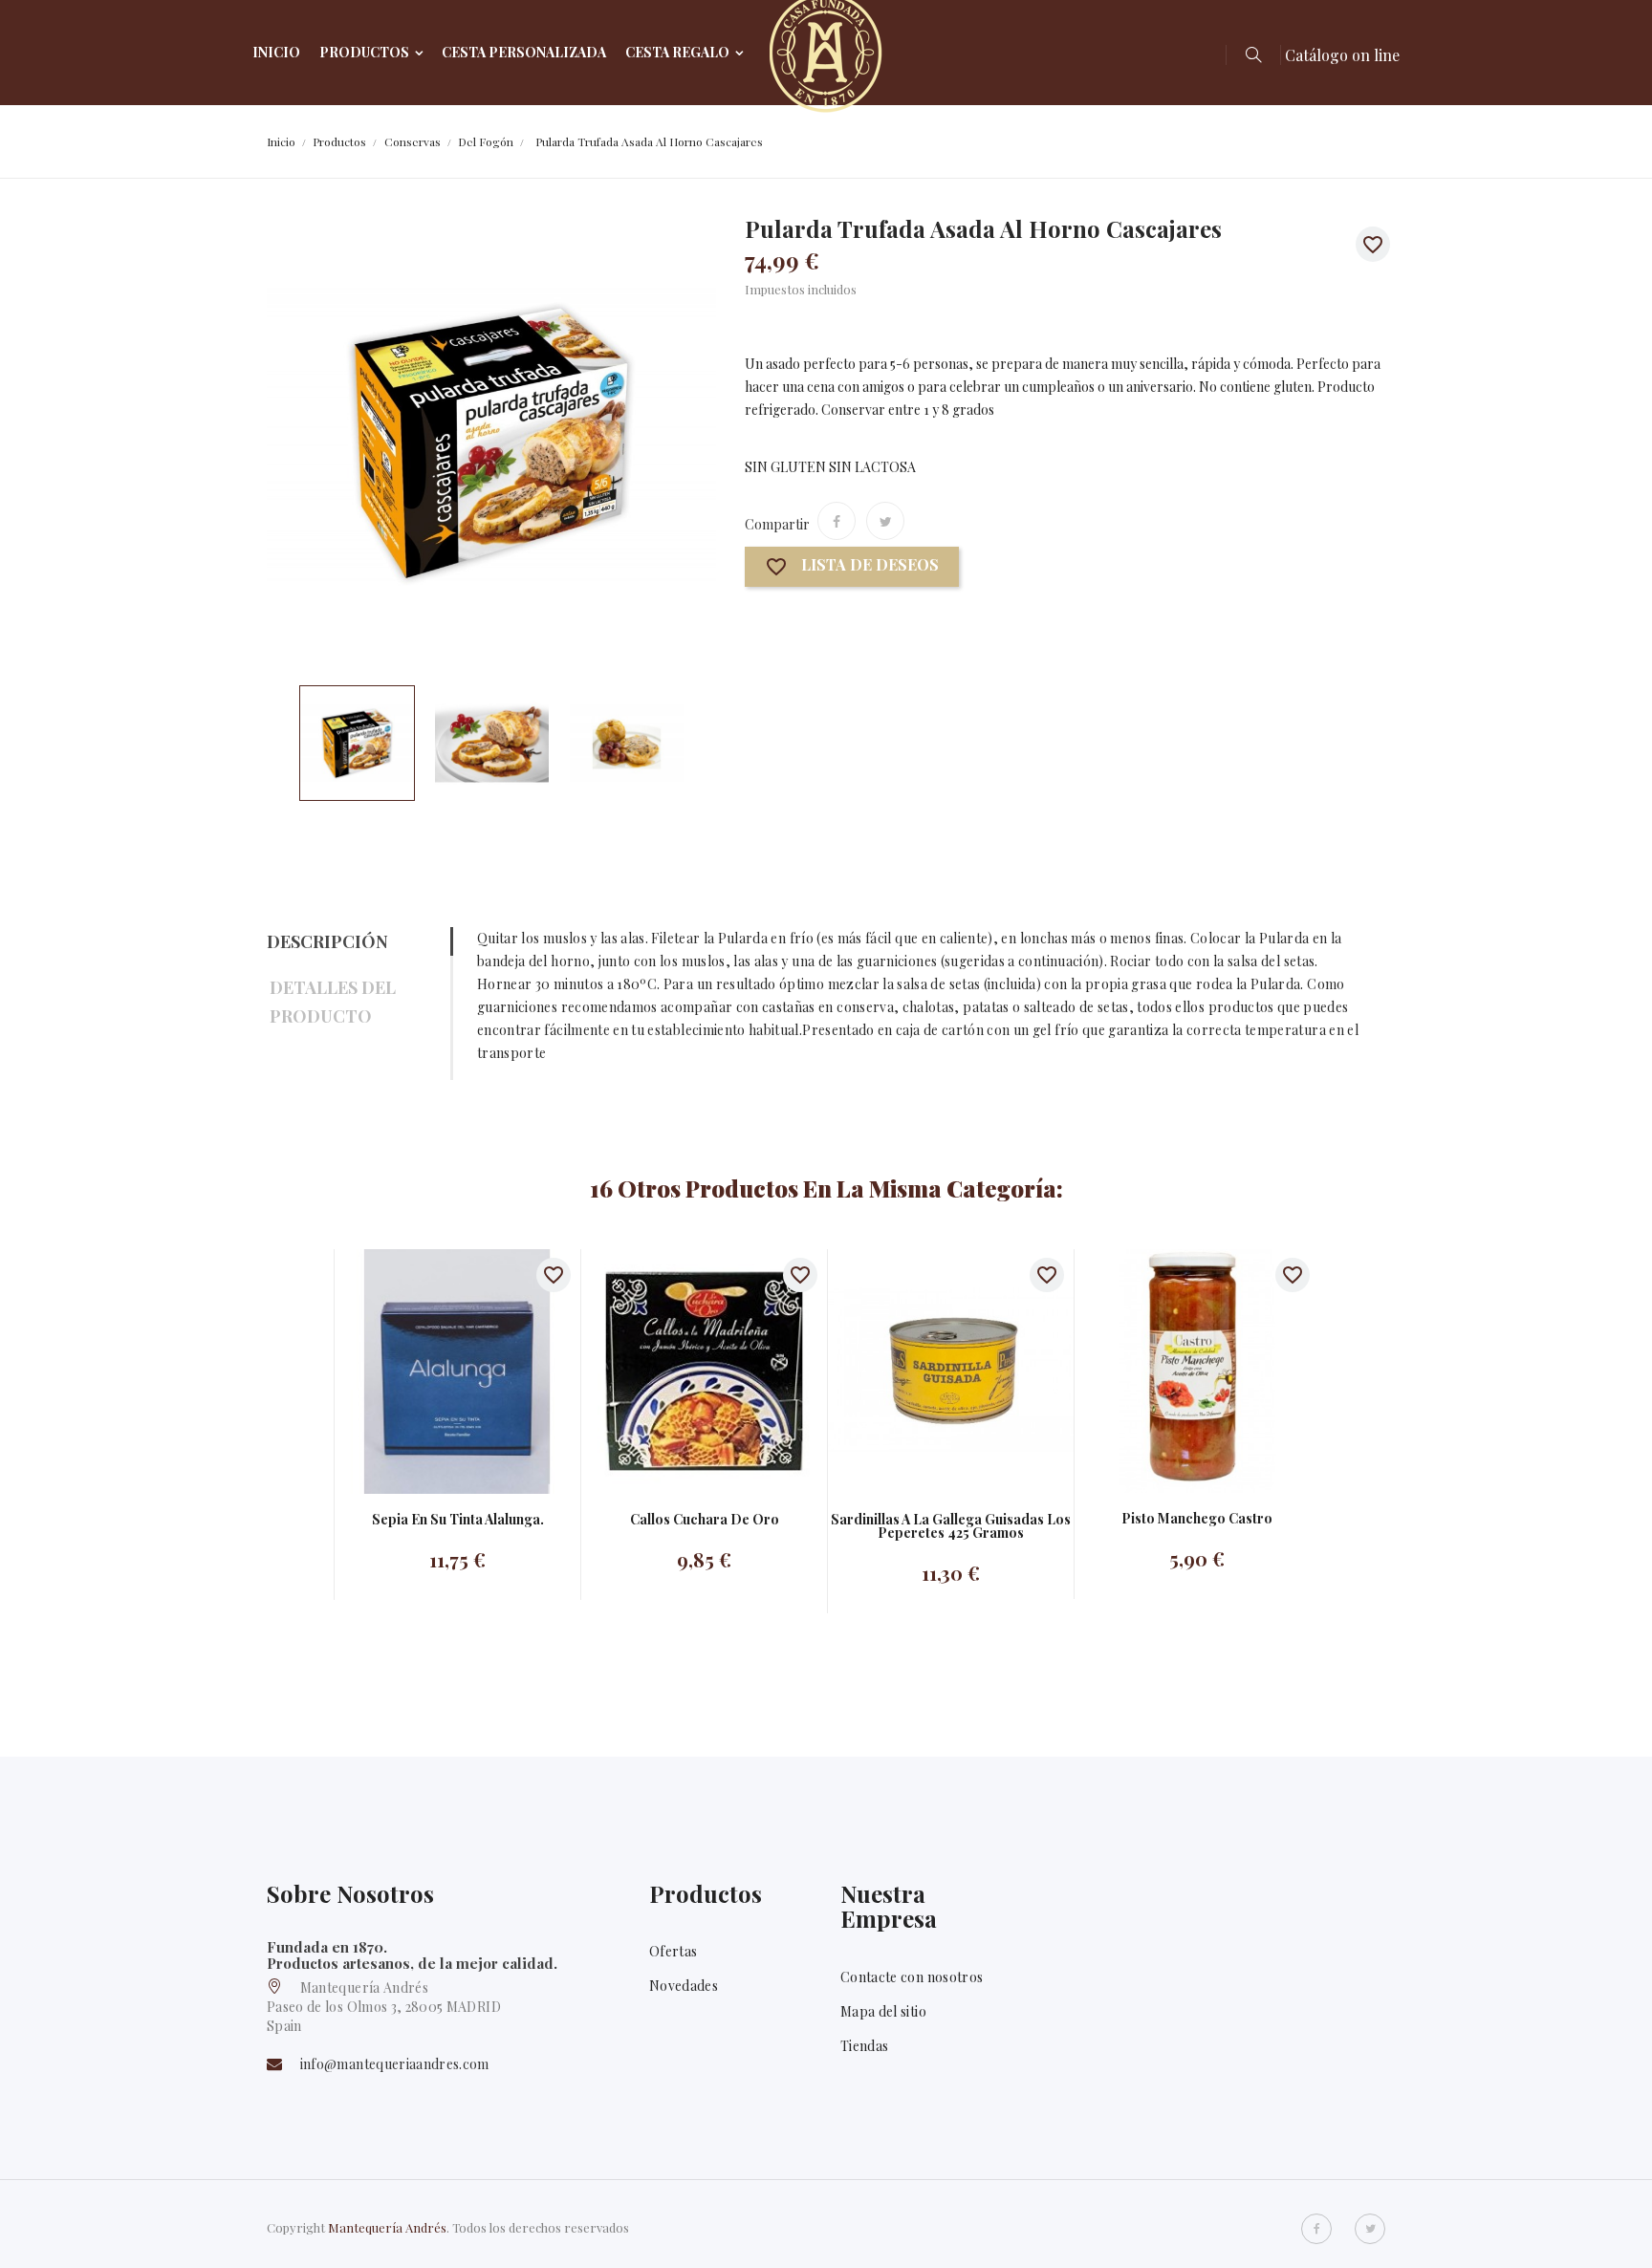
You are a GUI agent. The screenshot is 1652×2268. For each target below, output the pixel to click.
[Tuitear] (885, 521)
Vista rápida (438, 1371)
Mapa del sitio (883, 2011)
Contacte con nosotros (912, 1977)
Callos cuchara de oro (705, 1520)
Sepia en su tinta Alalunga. (458, 1520)
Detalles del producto (333, 1002)
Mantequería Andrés (387, 2227)
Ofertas (673, 1951)
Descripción (327, 941)
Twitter (1370, 2229)
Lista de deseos (852, 567)
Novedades (684, 1986)
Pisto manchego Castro (1197, 1519)
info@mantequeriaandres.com (395, 2064)
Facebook (1316, 2229)
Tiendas (864, 2046)
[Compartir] (837, 521)
